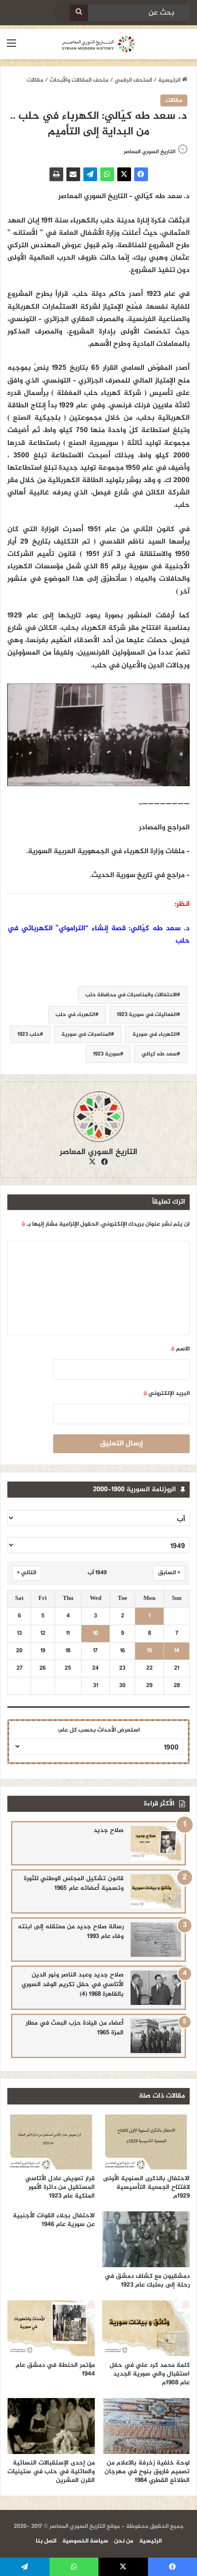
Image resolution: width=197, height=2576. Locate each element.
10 (96, 1634)
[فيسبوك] (141, 174)
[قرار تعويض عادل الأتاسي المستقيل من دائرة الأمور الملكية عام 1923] (51, 2142)
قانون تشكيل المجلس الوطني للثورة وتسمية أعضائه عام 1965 (74, 1883)
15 (150, 1651)
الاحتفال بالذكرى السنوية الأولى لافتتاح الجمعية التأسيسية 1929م (146, 2187)
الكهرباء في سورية (155, 1034)
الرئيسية (170, 80)
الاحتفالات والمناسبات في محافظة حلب (131, 995)
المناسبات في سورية (86, 1034)
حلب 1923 (29, 1034)
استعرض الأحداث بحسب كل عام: (99, 1730)
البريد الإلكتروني (167, 1393)
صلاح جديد (109, 1830)
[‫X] (124, 174)
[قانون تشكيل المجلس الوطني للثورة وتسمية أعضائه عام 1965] (156, 1891)
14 (177, 1651)
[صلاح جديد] (156, 1843)
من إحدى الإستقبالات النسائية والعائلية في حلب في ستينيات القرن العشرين (51, 2472)
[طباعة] (56, 174)
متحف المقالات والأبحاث (79, 80)
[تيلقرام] (90, 174)
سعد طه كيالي (159, 1054)
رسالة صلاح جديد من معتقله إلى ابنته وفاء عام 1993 (71, 1932)
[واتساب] (107, 174)
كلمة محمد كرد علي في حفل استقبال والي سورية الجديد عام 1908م (150, 2374)
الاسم (180, 1349)
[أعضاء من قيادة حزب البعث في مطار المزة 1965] (156, 2036)
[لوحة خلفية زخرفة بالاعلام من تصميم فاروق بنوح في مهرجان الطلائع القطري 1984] (146, 2426)
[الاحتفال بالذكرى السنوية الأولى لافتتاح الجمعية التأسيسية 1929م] (146, 2142)
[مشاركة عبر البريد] (73, 174)
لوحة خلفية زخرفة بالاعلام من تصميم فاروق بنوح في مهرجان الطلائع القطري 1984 (147, 2472)
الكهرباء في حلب (75, 1015)
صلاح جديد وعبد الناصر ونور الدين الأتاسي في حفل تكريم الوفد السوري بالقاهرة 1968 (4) (73, 1985)
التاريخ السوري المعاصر (150, 152)
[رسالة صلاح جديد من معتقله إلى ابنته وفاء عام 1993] (156, 1940)
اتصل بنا (46, 2541)
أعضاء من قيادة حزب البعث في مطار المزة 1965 (75, 2028)
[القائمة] (11, 47)
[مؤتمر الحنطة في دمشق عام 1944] (51, 2328)
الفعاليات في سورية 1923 (147, 1015)
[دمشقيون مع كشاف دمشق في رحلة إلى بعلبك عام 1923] (146, 2239)
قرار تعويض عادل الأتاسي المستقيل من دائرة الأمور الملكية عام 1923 (60, 2187)
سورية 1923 (107, 1054)
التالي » (27, 1573)
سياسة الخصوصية (85, 2541)
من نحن (124, 2541)
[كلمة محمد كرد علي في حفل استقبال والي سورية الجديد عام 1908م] (146, 2328)
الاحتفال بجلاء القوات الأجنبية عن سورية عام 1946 (54, 2220)
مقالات (35, 80)
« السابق (169, 1573)
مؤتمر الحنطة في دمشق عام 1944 (55, 2370)
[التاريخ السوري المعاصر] (98, 44)
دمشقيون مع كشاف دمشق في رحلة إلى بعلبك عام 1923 (147, 2281)
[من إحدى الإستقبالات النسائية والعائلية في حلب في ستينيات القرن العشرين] (51, 2426)
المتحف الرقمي (133, 80)
